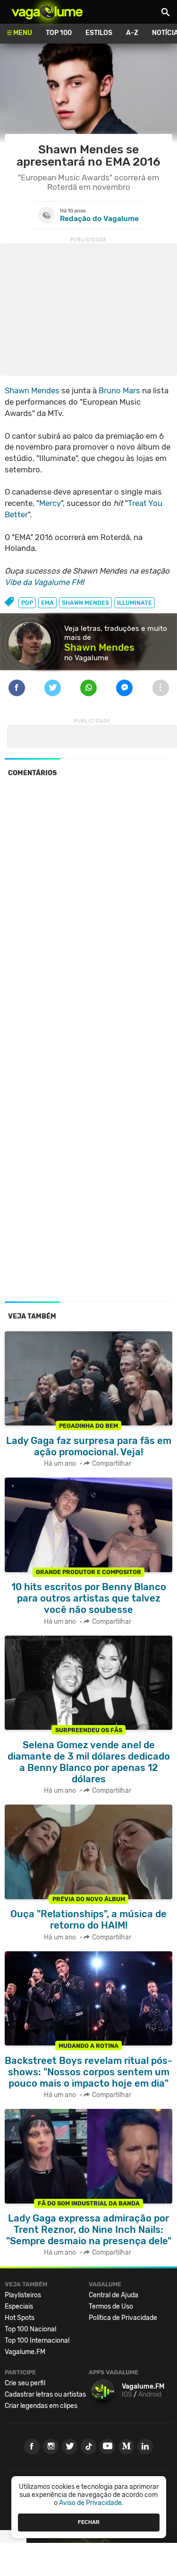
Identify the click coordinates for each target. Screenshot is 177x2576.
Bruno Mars (119, 390)
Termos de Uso (111, 2306)
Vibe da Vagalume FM (43, 582)
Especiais (19, 2306)
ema (47, 603)
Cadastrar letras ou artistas (45, 2395)
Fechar (89, 2522)
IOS (127, 2395)
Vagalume (47, 12)
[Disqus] (88, 914)
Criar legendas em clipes (41, 2406)
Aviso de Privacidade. (91, 2503)
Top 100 (59, 33)
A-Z (132, 33)
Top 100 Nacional (30, 2329)
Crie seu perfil (25, 2383)
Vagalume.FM (25, 2352)
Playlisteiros (23, 2295)
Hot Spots (20, 2318)
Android (150, 2395)
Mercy (50, 503)
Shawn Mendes (32, 390)
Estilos (99, 33)
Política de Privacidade (123, 2318)
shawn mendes (85, 603)
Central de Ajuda (114, 2295)
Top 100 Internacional (37, 2341)
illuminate (135, 603)
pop (27, 603)
